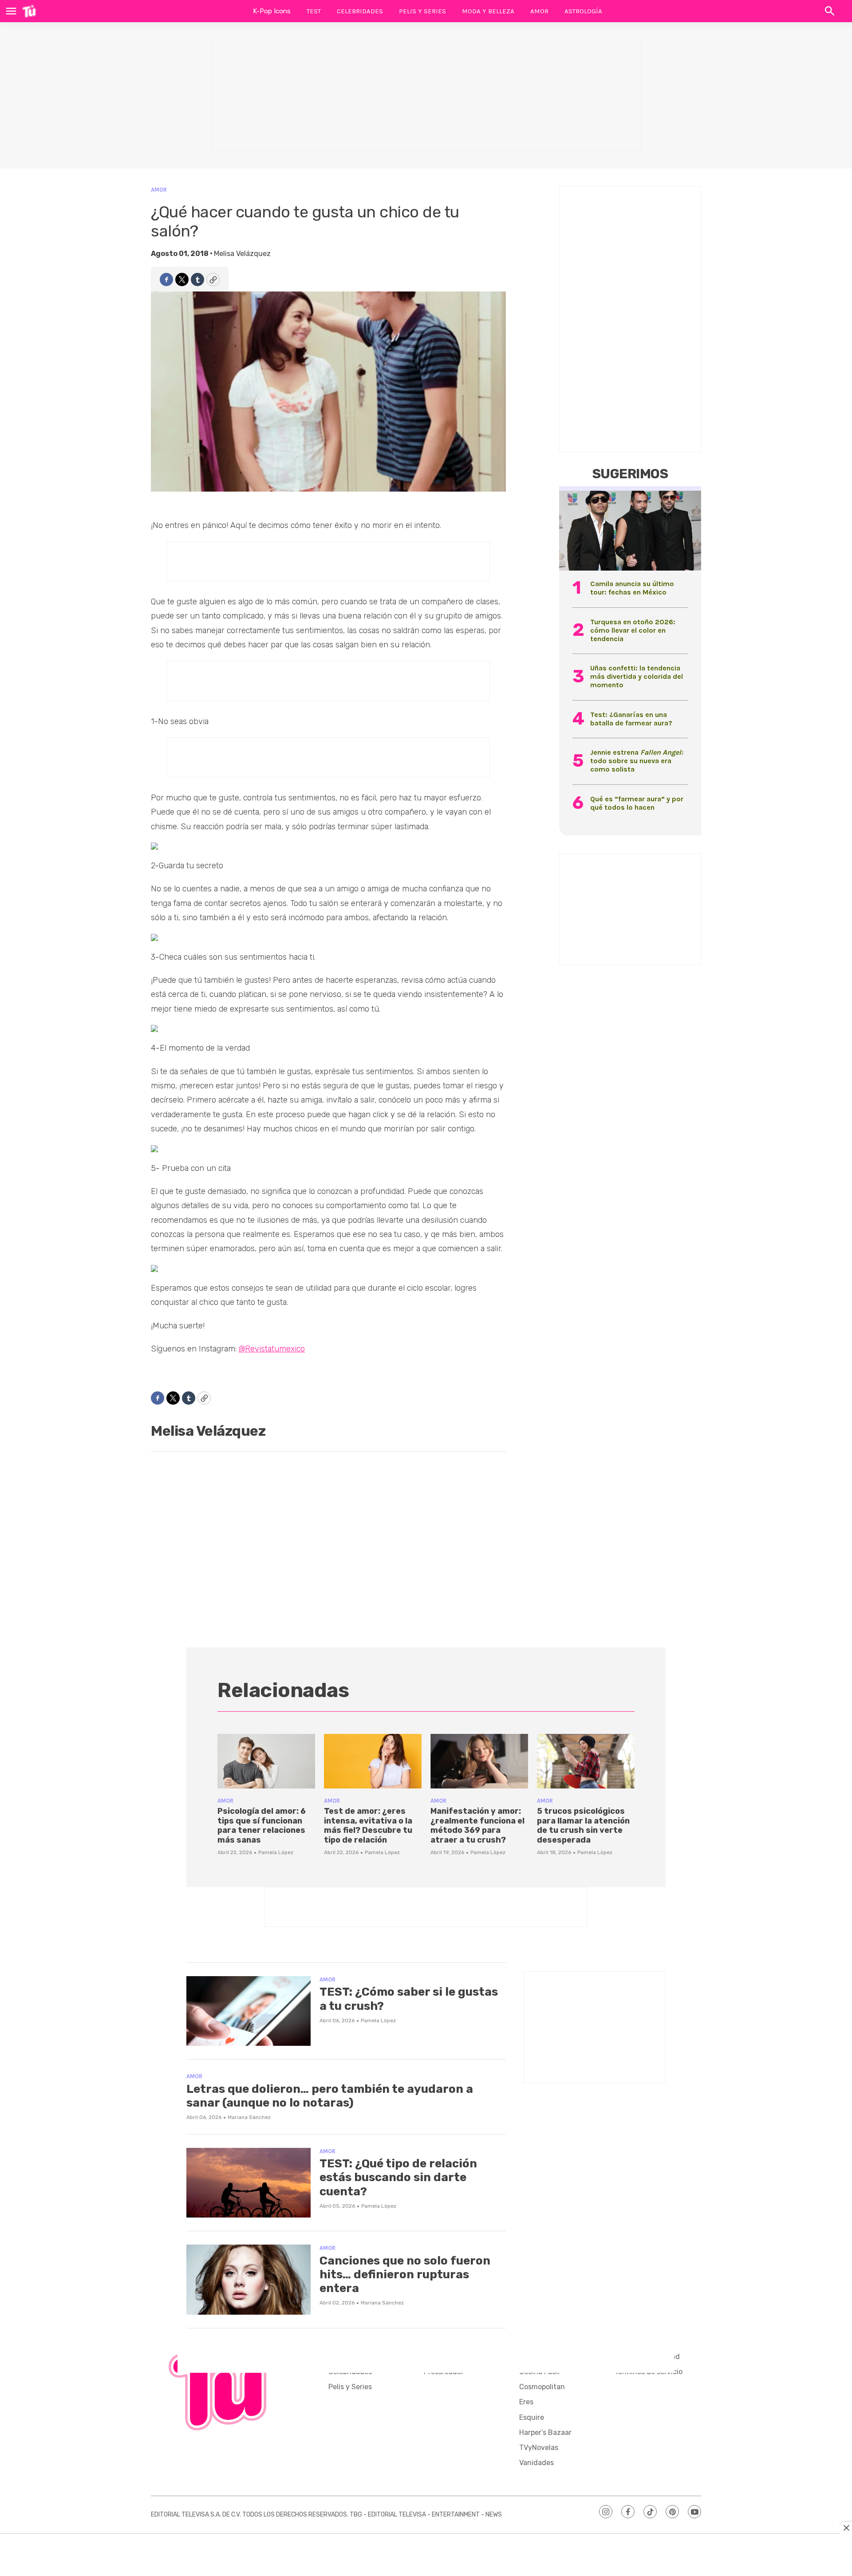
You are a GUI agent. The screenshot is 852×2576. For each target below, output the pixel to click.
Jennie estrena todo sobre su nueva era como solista (637, 761)
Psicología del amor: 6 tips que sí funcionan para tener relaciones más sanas (262, 1826)
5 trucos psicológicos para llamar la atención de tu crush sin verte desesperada (583, 1826)
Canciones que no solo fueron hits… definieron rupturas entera (405, 2275)
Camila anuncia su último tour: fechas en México (632, 588)
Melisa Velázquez (242, 254)
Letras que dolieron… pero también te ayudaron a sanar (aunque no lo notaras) (330, 2096)
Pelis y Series (422, 11)
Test (314, 11)
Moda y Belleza (488, 11)
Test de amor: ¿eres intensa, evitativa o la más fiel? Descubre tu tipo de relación (368, 1826)
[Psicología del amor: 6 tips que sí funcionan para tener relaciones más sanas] (266, 1761)
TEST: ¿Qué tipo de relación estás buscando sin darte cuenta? (398, 2177)
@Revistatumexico (272, 1349)
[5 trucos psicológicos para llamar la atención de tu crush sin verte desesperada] (586, 1761)
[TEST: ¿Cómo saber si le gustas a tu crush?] (248, 2011)
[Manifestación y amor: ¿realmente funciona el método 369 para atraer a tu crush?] (479, 1761)
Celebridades (360, 11)
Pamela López (276, 1852)
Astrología (583, 11)
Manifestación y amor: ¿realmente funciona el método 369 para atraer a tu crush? (477, 1826)
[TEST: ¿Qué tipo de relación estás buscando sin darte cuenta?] (248, 2183)
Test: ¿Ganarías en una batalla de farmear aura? (631, 719)
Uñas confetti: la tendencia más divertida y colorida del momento (637, 676)
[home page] (29, 11)
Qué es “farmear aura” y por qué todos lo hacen (637, 803)
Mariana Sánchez (249, 2117)
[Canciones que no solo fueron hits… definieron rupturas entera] (248, 2280)
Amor (539, 11)
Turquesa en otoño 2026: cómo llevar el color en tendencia (633, 630)
